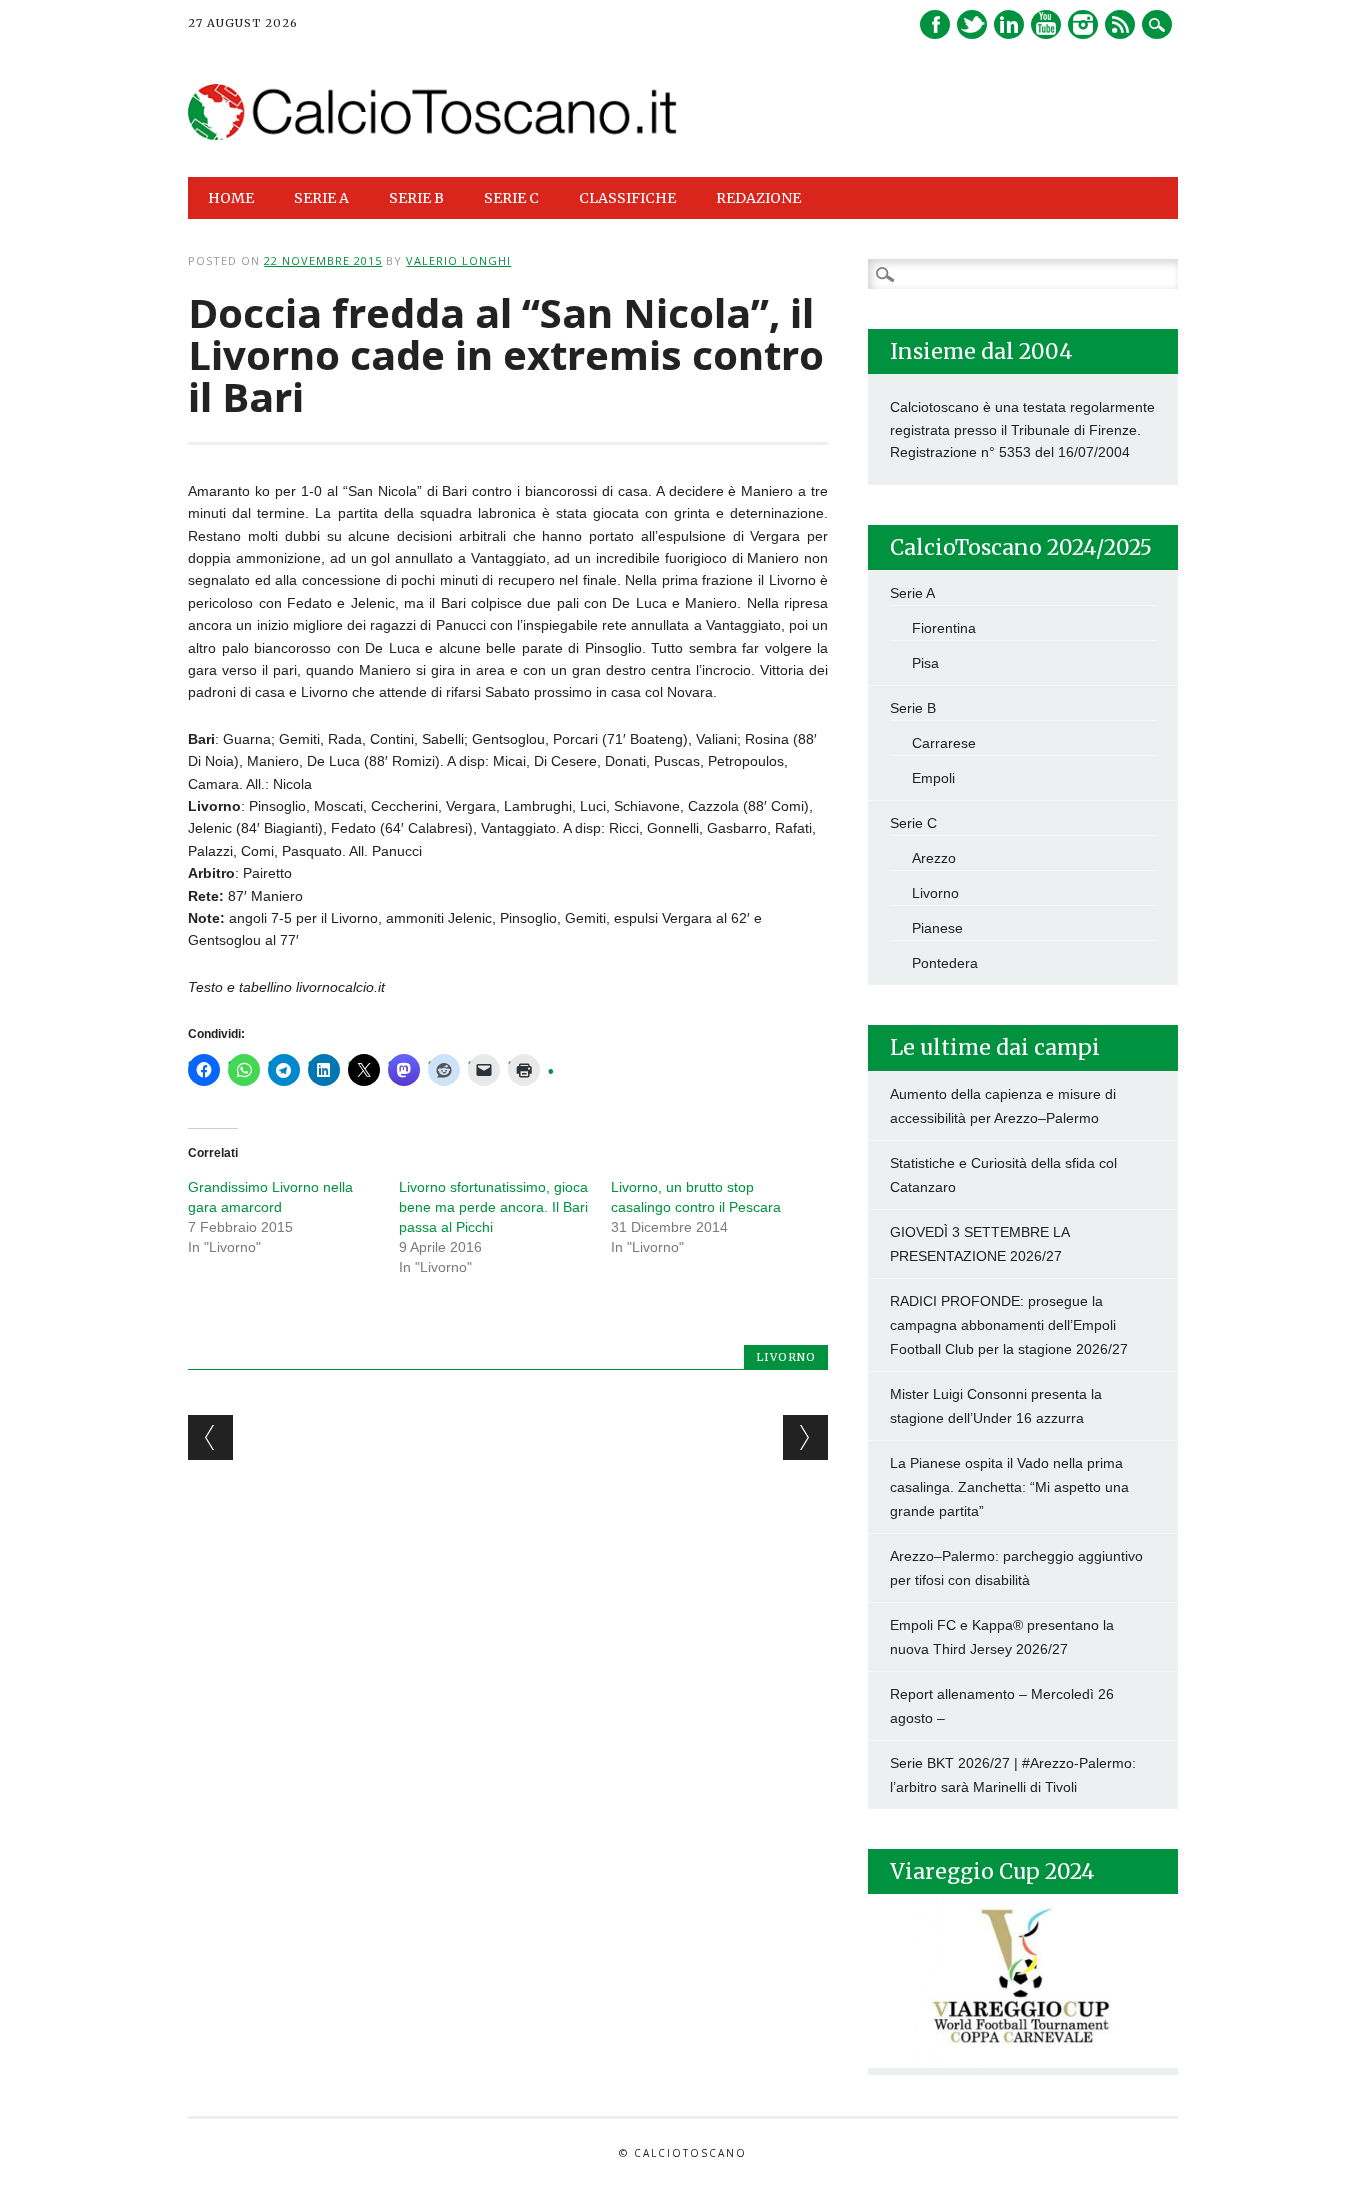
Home (231, 198)
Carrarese (944, 743)
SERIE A (321, 198)
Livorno (786, 1357)
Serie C (913, 823)
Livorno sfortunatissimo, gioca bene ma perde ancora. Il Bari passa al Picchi (493, 1207)
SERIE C (511, 198)
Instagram (1083, 24)
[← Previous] (210, 1437)
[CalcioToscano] (432, 135)
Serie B (913, 708)
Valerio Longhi (458, 260)
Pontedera (945, 963)
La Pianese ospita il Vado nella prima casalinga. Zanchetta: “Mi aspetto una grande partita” (1009, 1487)
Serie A (912, 593)
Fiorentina (944, 628)
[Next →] (805, 1437)
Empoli (933, 778)
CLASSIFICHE (627, 198)
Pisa (925, 663)
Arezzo (934, 858)
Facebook (935, 24)
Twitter (972, 24)
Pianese (937, 928)
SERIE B (416, 198)
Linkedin (1009, 24)
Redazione (758, 198)
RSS (1120, 24)
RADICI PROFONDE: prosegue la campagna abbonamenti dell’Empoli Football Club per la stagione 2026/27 (1009, 1325)
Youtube (1046, 24)
